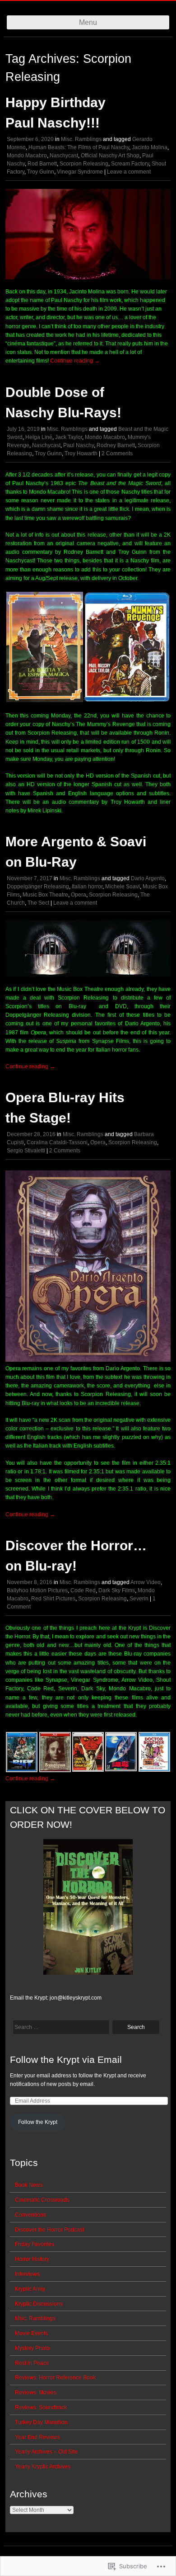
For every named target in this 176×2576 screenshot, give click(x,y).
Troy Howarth (81, 453)
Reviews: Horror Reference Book (55, 2378)
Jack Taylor (69, 437)
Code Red (83, 1590)
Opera (79, 895)
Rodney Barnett (116, 445)
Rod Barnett (42, 164)
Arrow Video (146, 1582)
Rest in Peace (32, 2363)
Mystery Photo (32, 2348)
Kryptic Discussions (39, 2304)
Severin (139, 1599)
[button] (44, 647)
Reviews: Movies (36, 2392)
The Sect (38, 903)
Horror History (32, 2259)
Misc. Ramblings (81, 139)
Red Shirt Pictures (53, 1599)
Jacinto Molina (150, 147)
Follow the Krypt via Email (66, 2059)
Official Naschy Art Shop (110, 156)
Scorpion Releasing (84, 164)
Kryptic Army (30, 2289)
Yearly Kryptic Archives (43, 2467)
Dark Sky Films (117, 1590)
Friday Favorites (35, 2244)
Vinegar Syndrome (80, 172)
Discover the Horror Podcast (49, 2230)
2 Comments (117, 453)
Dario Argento (148, 878)
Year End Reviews (37, 2437)
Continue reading (75, 361)
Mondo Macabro (27, 156)
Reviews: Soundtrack (41, 2407)
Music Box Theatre (45, 895)
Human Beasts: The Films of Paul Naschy (79, 147)
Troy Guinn (41, 172)
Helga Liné (39, 437)
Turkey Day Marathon (41, 2422)
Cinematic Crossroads (42, 2200)
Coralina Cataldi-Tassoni (57, 1142)
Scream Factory (130, 164)
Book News (29, 2185)
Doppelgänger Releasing (38, 887)
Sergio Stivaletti (26, 1151)
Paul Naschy (79, 445)
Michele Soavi (123, 887)
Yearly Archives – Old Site (46, 2452)
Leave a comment (129, 172)
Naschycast (64, 156)
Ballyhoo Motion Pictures (37, 1590)
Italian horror (87, 887)
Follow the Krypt (38, 2122)
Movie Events (31, 2333)
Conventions (30, 2215)
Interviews (27, 2274)
